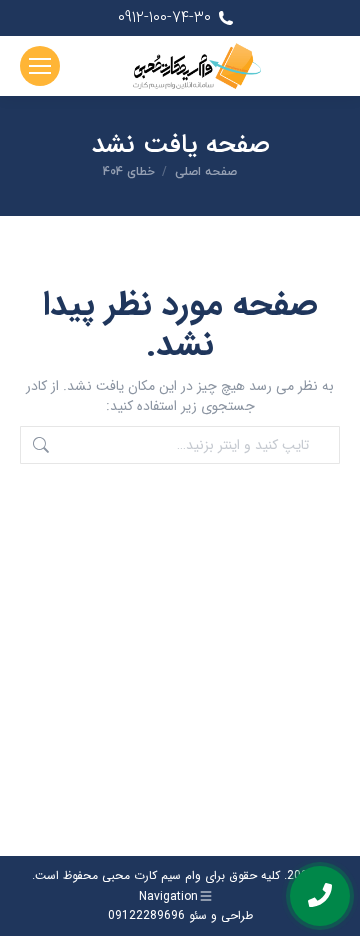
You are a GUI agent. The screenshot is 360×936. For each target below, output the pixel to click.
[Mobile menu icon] (40, 66)
